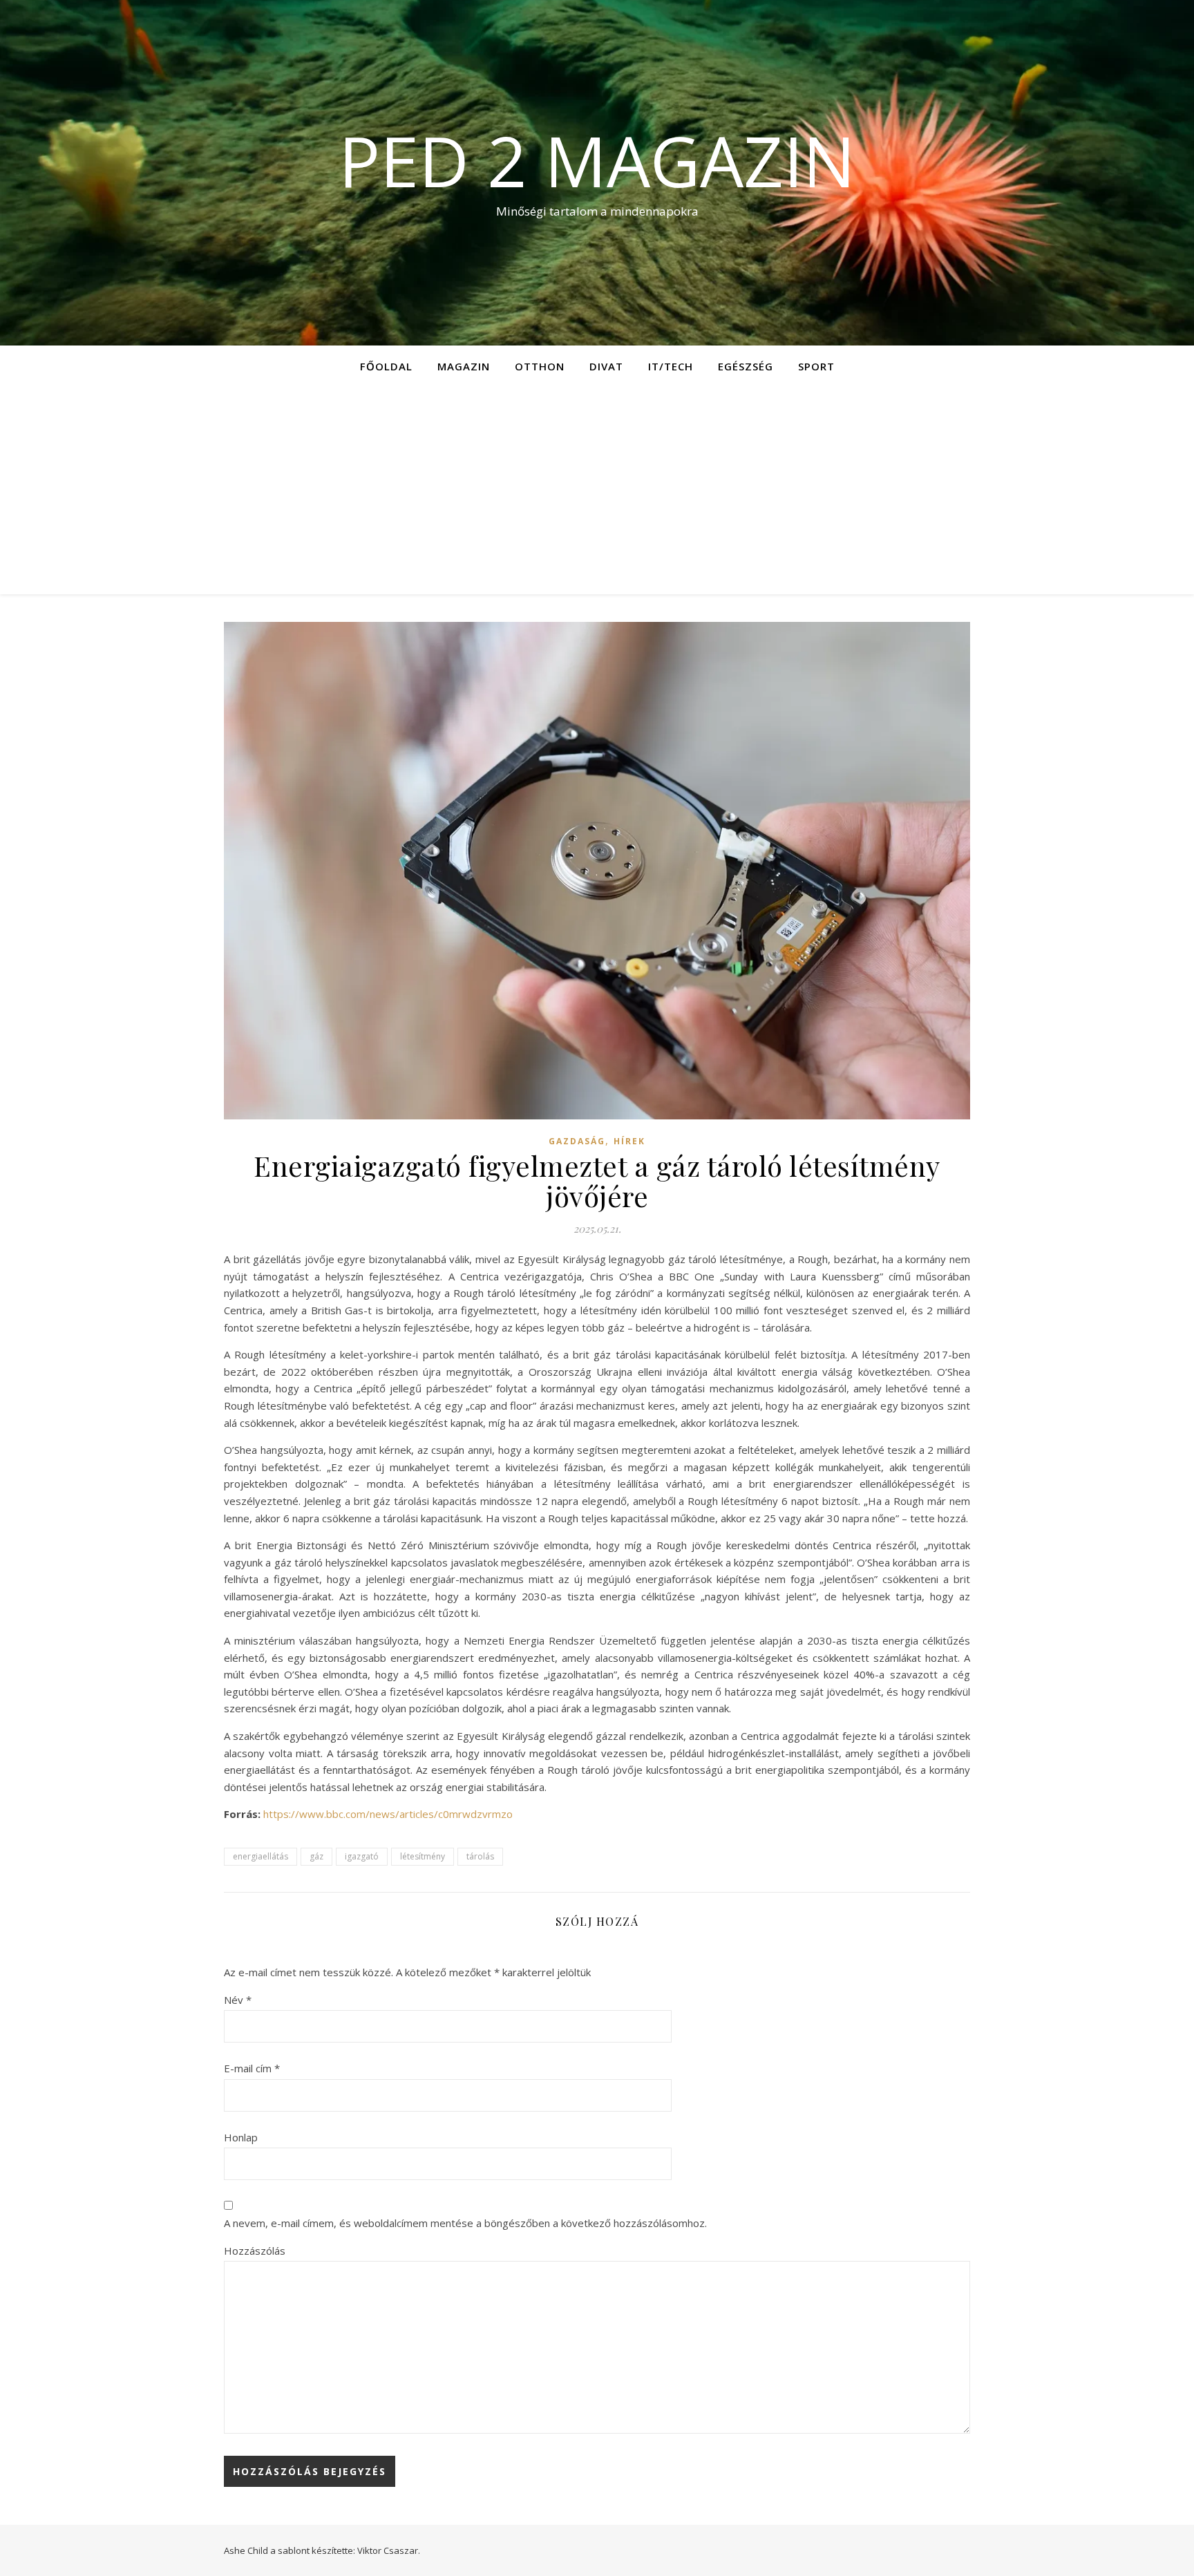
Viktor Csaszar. (389, 2550)
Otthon (540, 366)
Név (238, 2000)
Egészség (746, 366)
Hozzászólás (255, 2251)
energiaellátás (260, 1856)
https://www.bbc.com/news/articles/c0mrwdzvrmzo (388, 1814)
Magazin (464, 366)
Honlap (241, 2137)
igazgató (362, 1856)
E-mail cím (252, 2068)
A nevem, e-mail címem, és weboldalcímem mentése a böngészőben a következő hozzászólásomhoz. (465, 2223)
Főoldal (386, 366)
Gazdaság (577, 1141)
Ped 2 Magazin (597, 160)
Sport (816, 366)
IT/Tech (671, 366)
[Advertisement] (597, 491)
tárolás (480, 1856)
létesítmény (423, 1856)
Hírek (629, 1141)
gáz (316, 1856)
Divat (606, 366)
